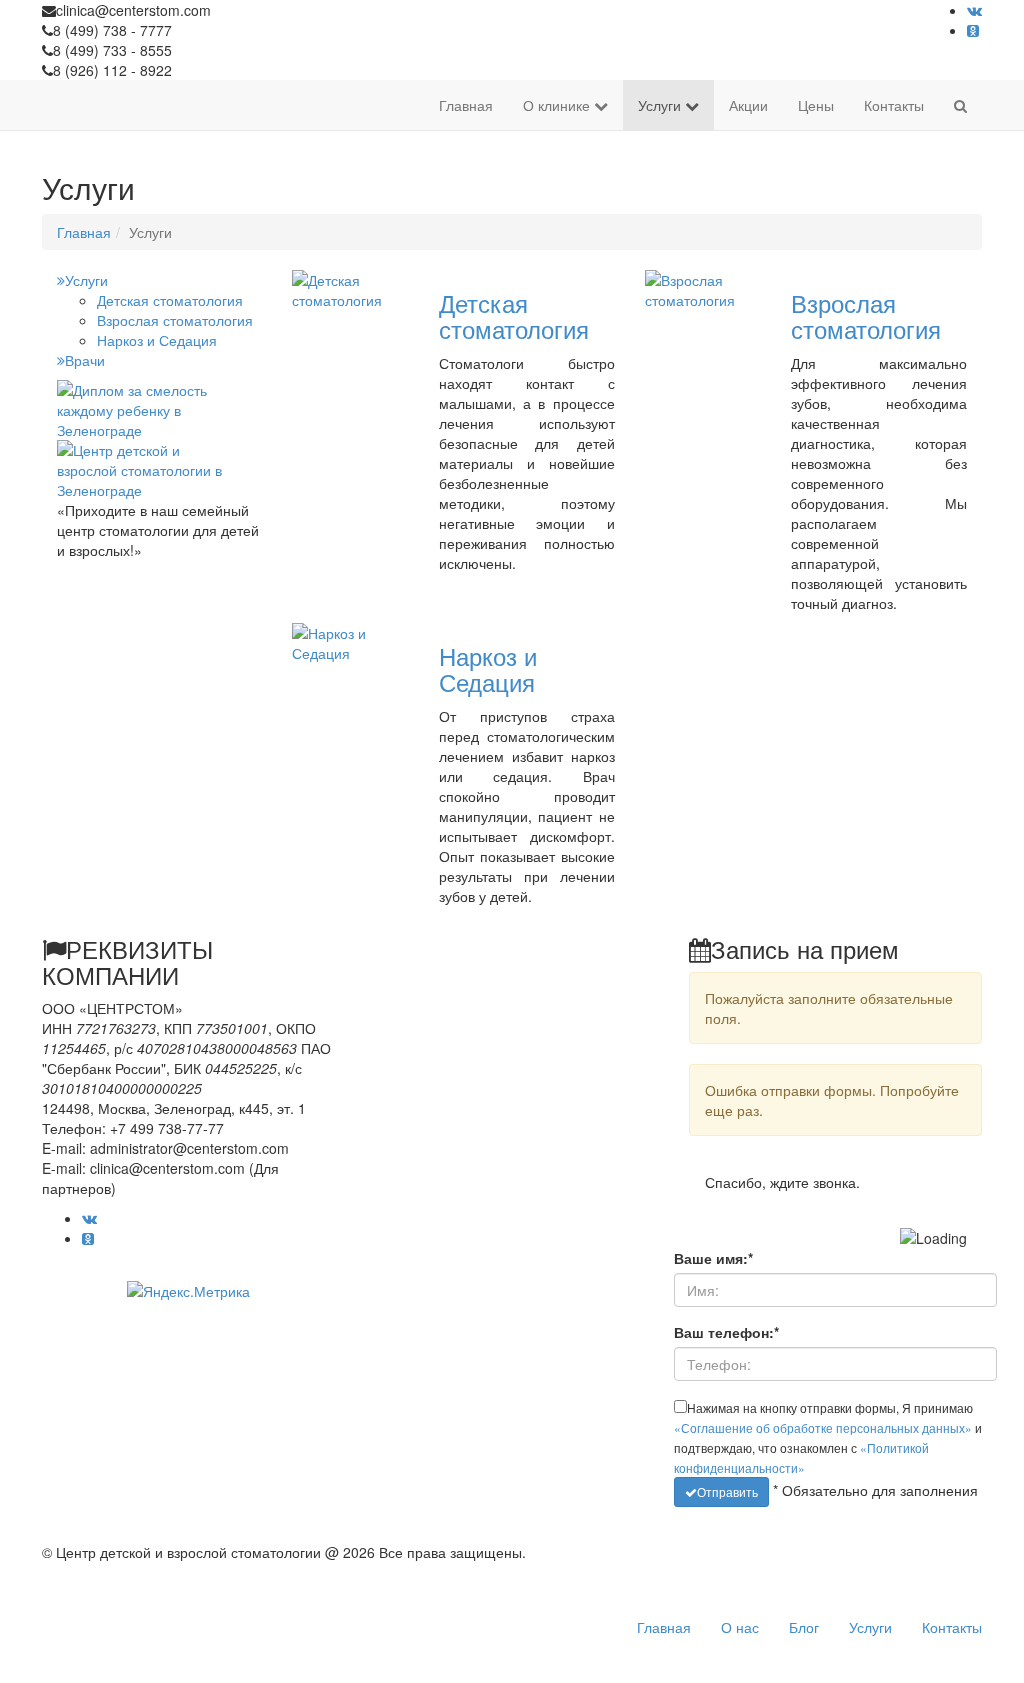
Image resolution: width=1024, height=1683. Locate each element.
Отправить (727, 1491)
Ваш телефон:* (726, 1332)
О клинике (558, 105)
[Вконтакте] (974, 10)
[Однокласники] (973, 30)
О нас (740, 1627)
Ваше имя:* (713, 1258)
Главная (466, 105)
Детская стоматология (170, 300)
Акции (748, 105)
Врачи (85, 360)
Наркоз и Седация (157, 340)
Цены (816, 105)
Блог (804, 1627)
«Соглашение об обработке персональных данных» (823, 1427)
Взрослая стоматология (175, 320)
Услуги (661, 105)
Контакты (894, 105)
